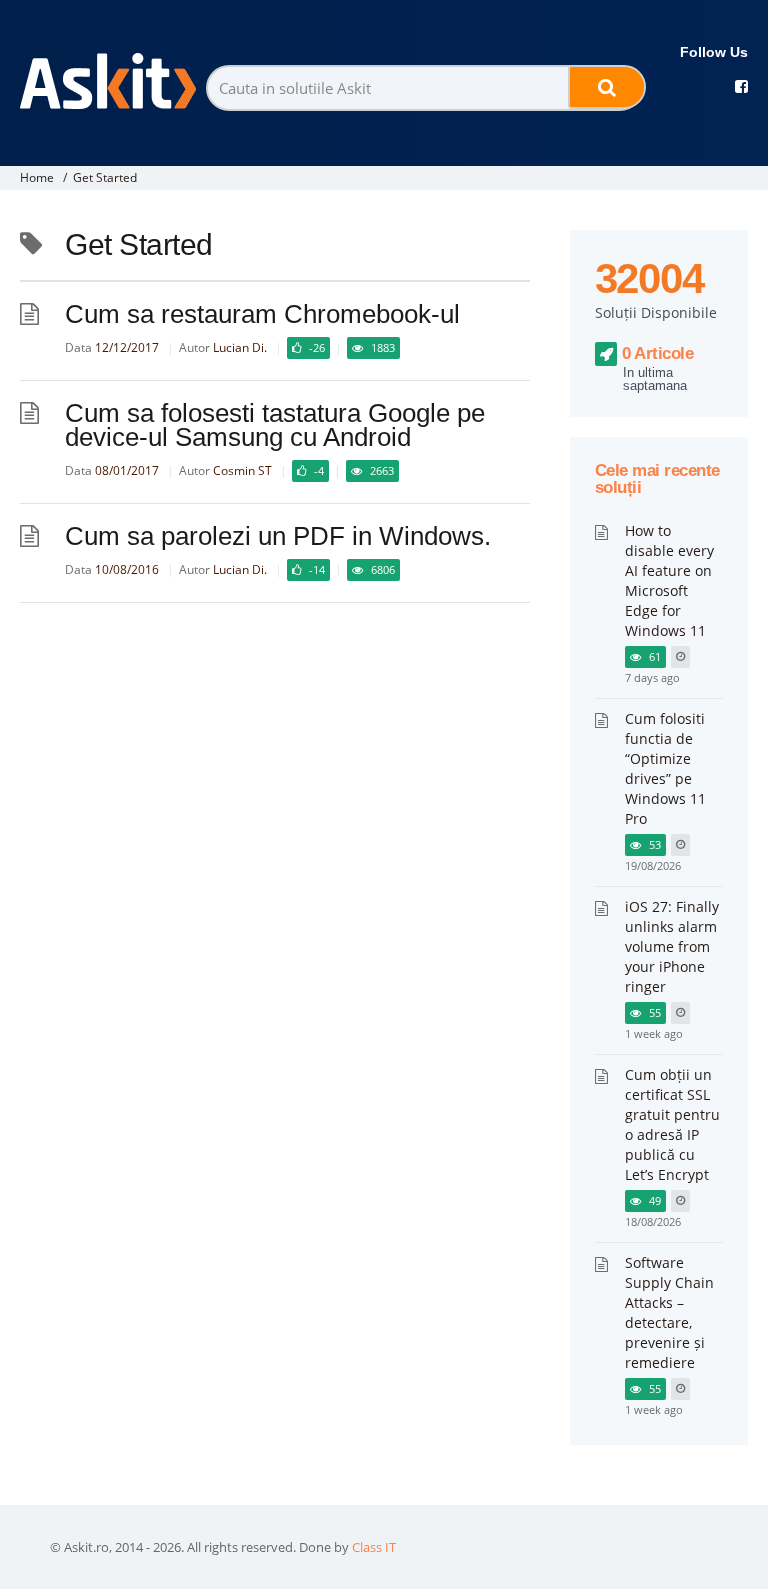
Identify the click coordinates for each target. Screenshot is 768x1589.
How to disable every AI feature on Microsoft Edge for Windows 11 (669, 580)
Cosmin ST (242, 470)
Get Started (105, 177)
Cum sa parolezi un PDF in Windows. (278, 536)
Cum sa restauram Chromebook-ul (262, 314)
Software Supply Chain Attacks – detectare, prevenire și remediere (669, 1312)
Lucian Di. (240, 347)
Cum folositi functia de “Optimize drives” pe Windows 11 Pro (665, 768)
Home (37, 177)
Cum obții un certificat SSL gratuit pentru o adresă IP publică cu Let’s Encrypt (672, 1124)
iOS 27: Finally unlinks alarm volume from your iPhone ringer (672, 946)
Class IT (374, 1547)
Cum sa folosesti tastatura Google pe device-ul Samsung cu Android (275, 425)
